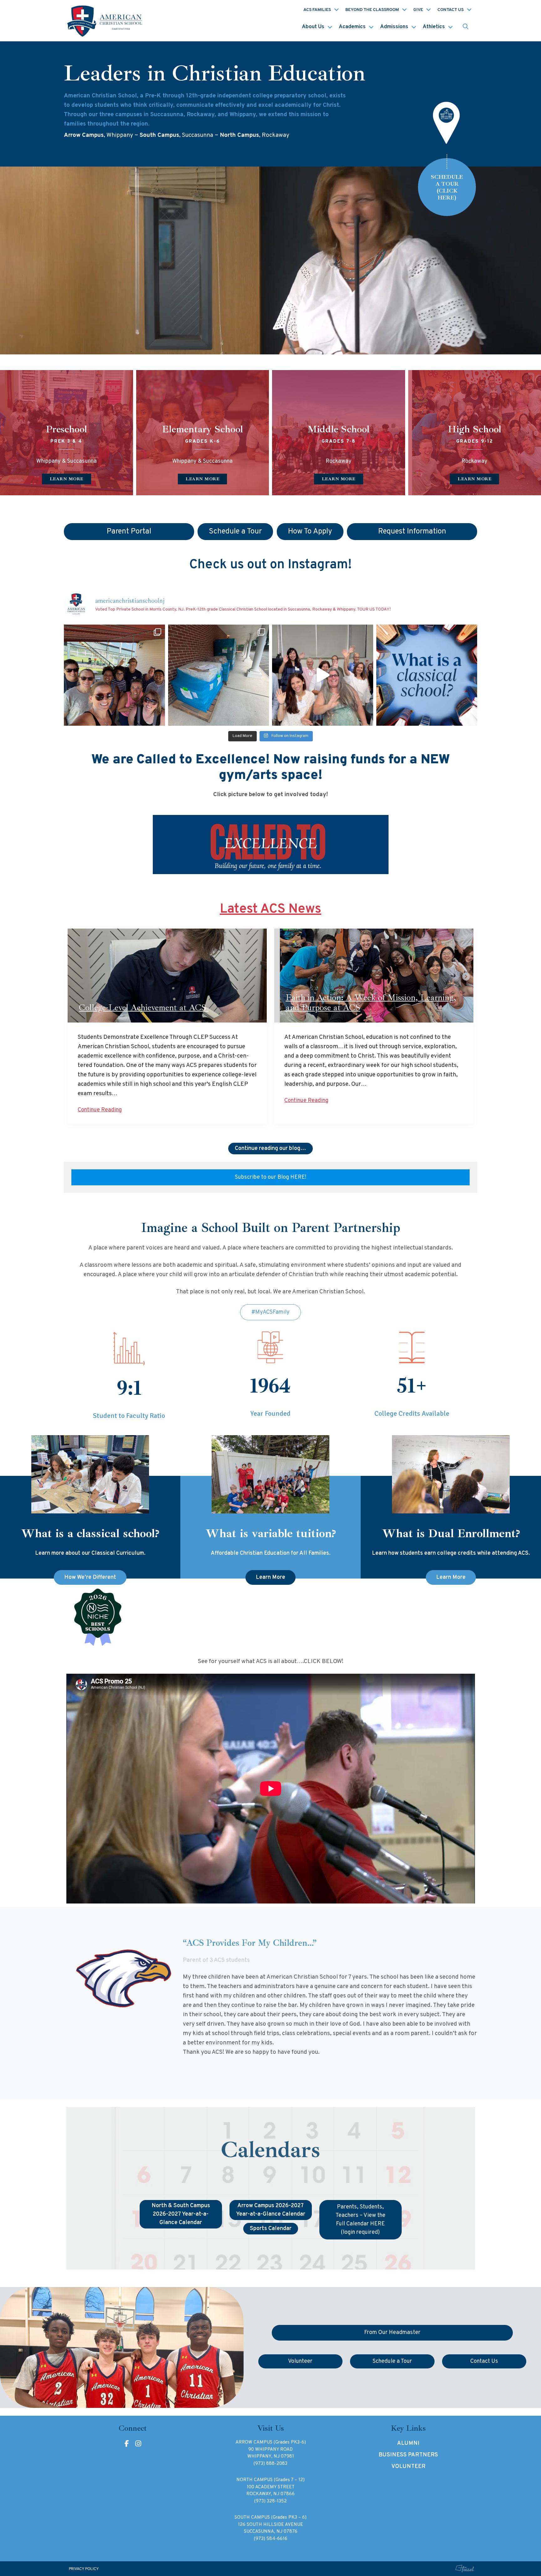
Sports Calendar (271, 2229)
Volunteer (408, 2467)
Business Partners (408, 2455)
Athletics (434, 27)
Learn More (270, 1577)
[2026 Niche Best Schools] (271, 1618)
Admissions (394, 27)
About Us (313, 27)
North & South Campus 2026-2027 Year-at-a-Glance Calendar (181, 2214)
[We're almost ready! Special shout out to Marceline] (219, 675)
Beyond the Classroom (372, 10)
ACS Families (317, 10)
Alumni (408, 2443)
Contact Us (451, 10)
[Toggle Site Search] (466, 27)
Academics (352, 27)
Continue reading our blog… (270, 1149)
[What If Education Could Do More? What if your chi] (427, 675)
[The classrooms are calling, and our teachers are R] (323, 675)
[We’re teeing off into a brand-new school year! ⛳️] (114, 675)
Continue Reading (100, 1110)
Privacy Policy (84, 2569)
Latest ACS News (270, 909)
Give (418, 10)
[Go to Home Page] (106, 21)
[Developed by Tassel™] (465, 2569)
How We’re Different (90, 1577)
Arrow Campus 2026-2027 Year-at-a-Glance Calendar (271, 2210)
